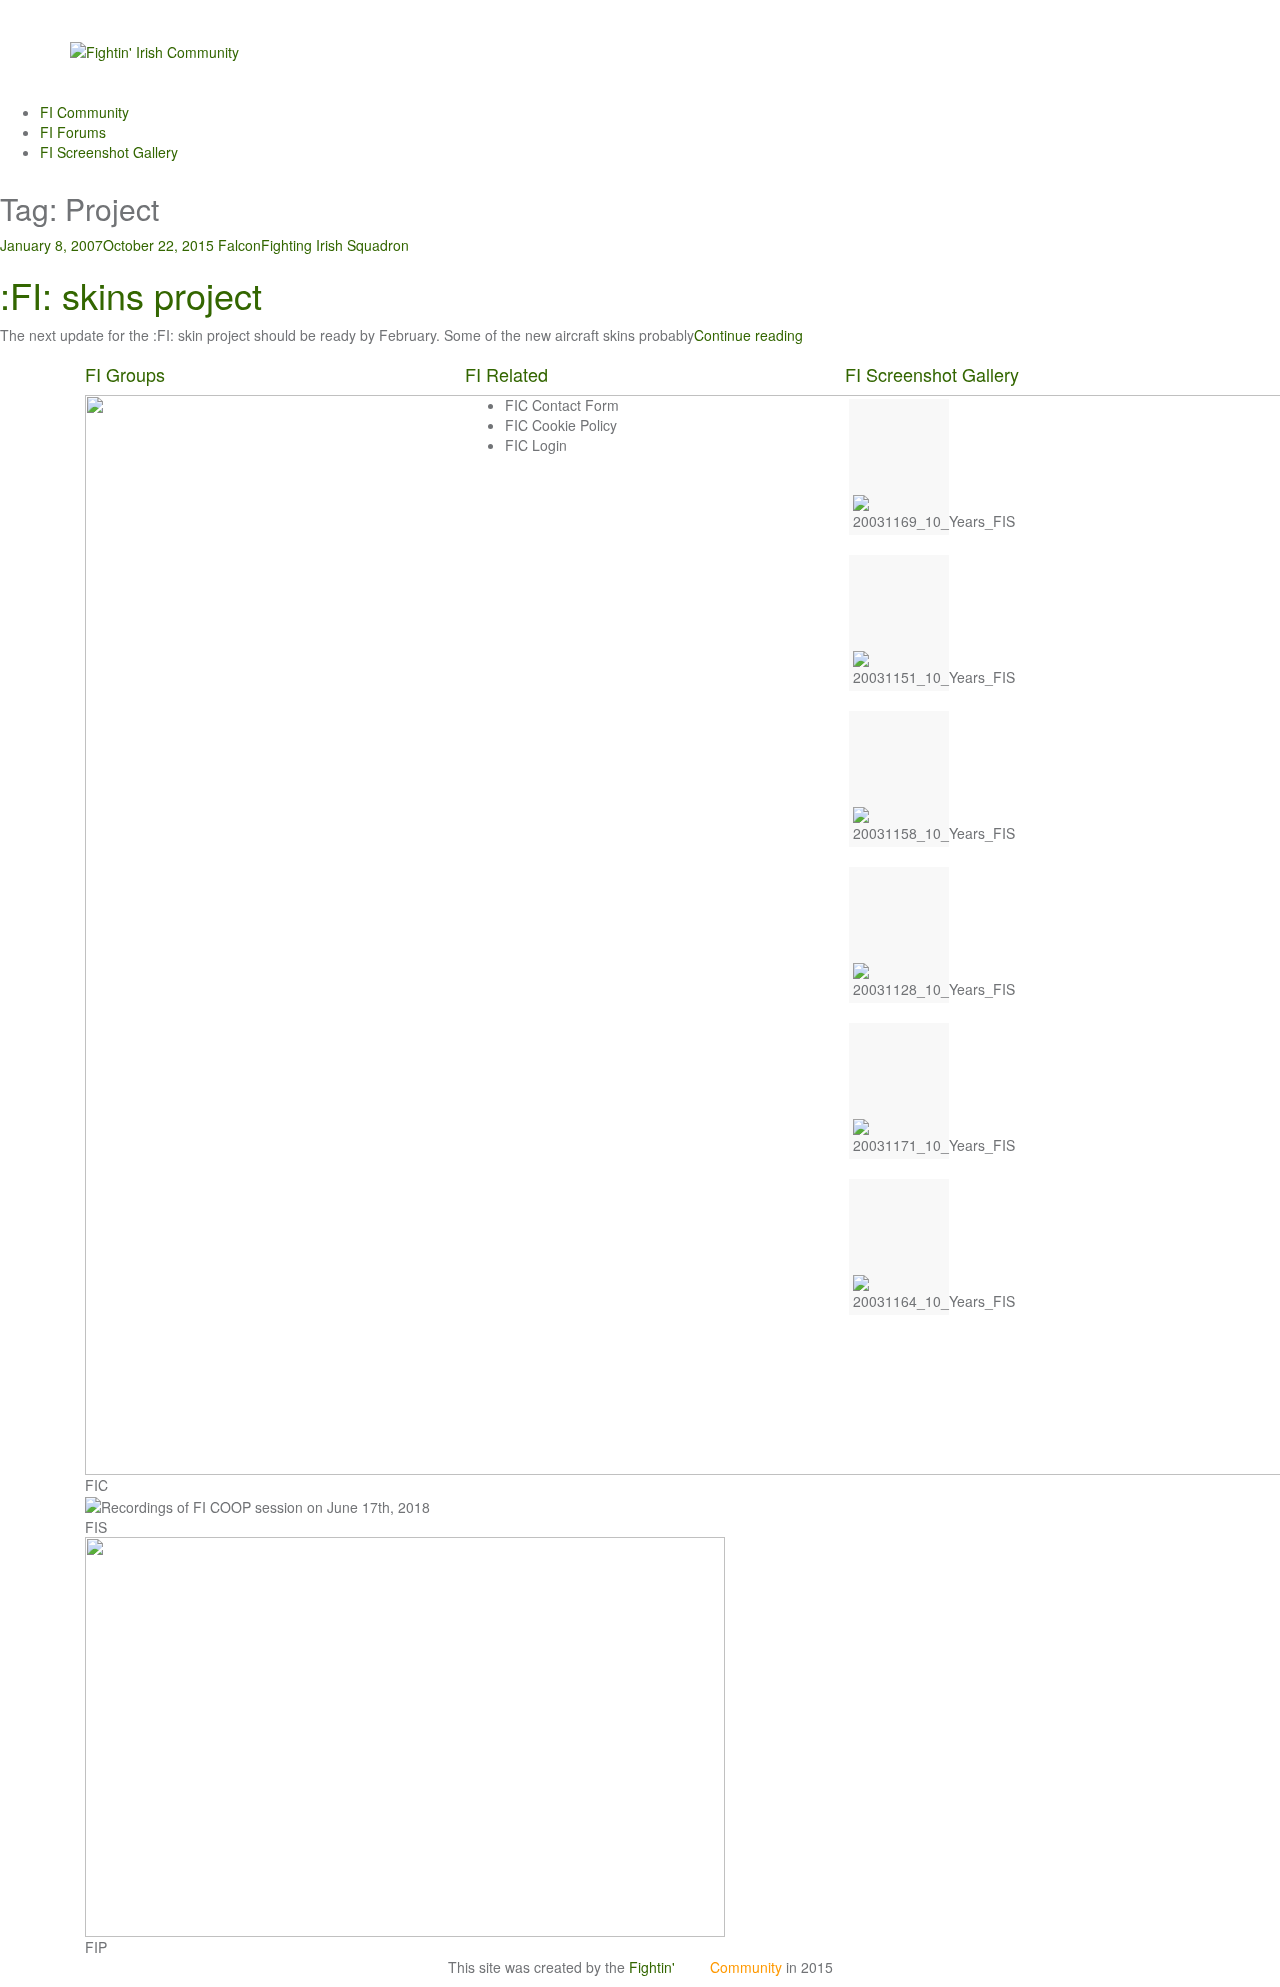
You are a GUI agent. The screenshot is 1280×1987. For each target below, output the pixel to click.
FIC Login (536, 445)
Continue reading (748, 335)
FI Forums (73, 132)
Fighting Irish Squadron (335, 245)
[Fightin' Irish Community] (154, 50)
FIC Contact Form (562, 405)
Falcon (239, 245)
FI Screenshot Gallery (109, 152)
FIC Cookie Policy (561, 425)
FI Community (84, 112)
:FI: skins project (131, 294)
